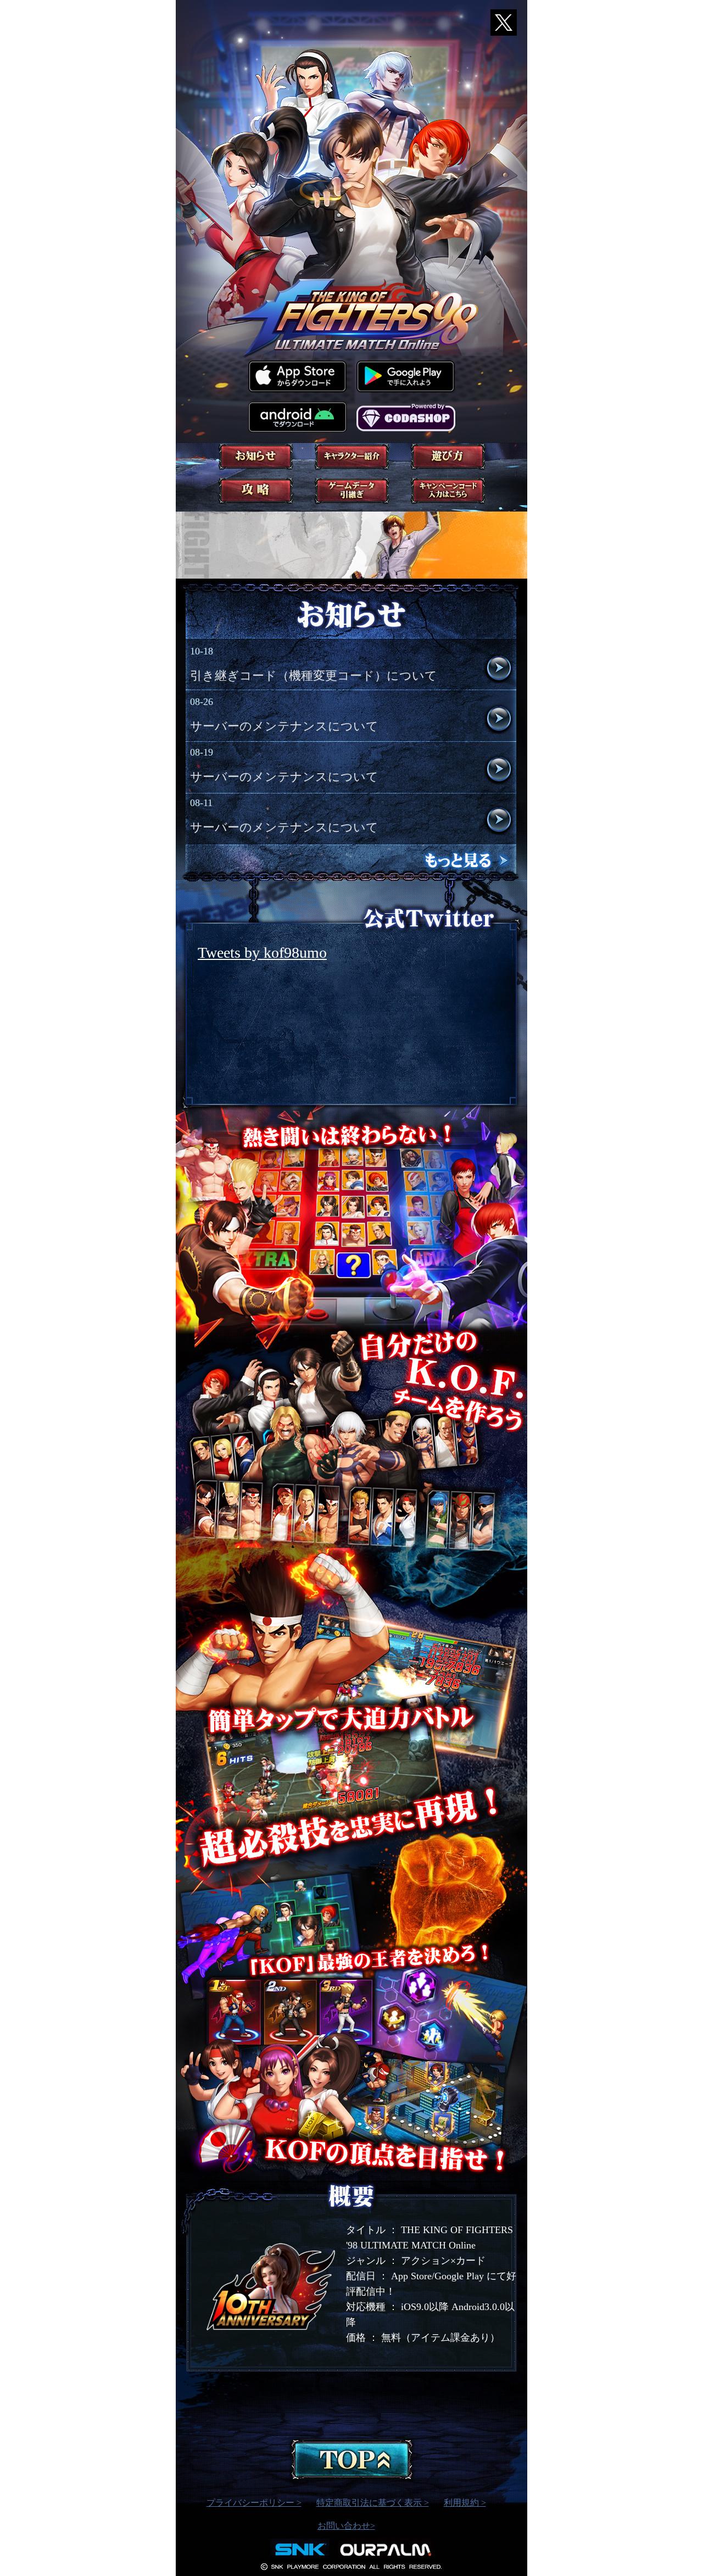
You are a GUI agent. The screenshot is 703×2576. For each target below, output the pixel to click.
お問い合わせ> (346, 2526)
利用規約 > (465, 2503)
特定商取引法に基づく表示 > (373, 2503)
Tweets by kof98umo (262, 953)
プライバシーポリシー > (254, 2503)
